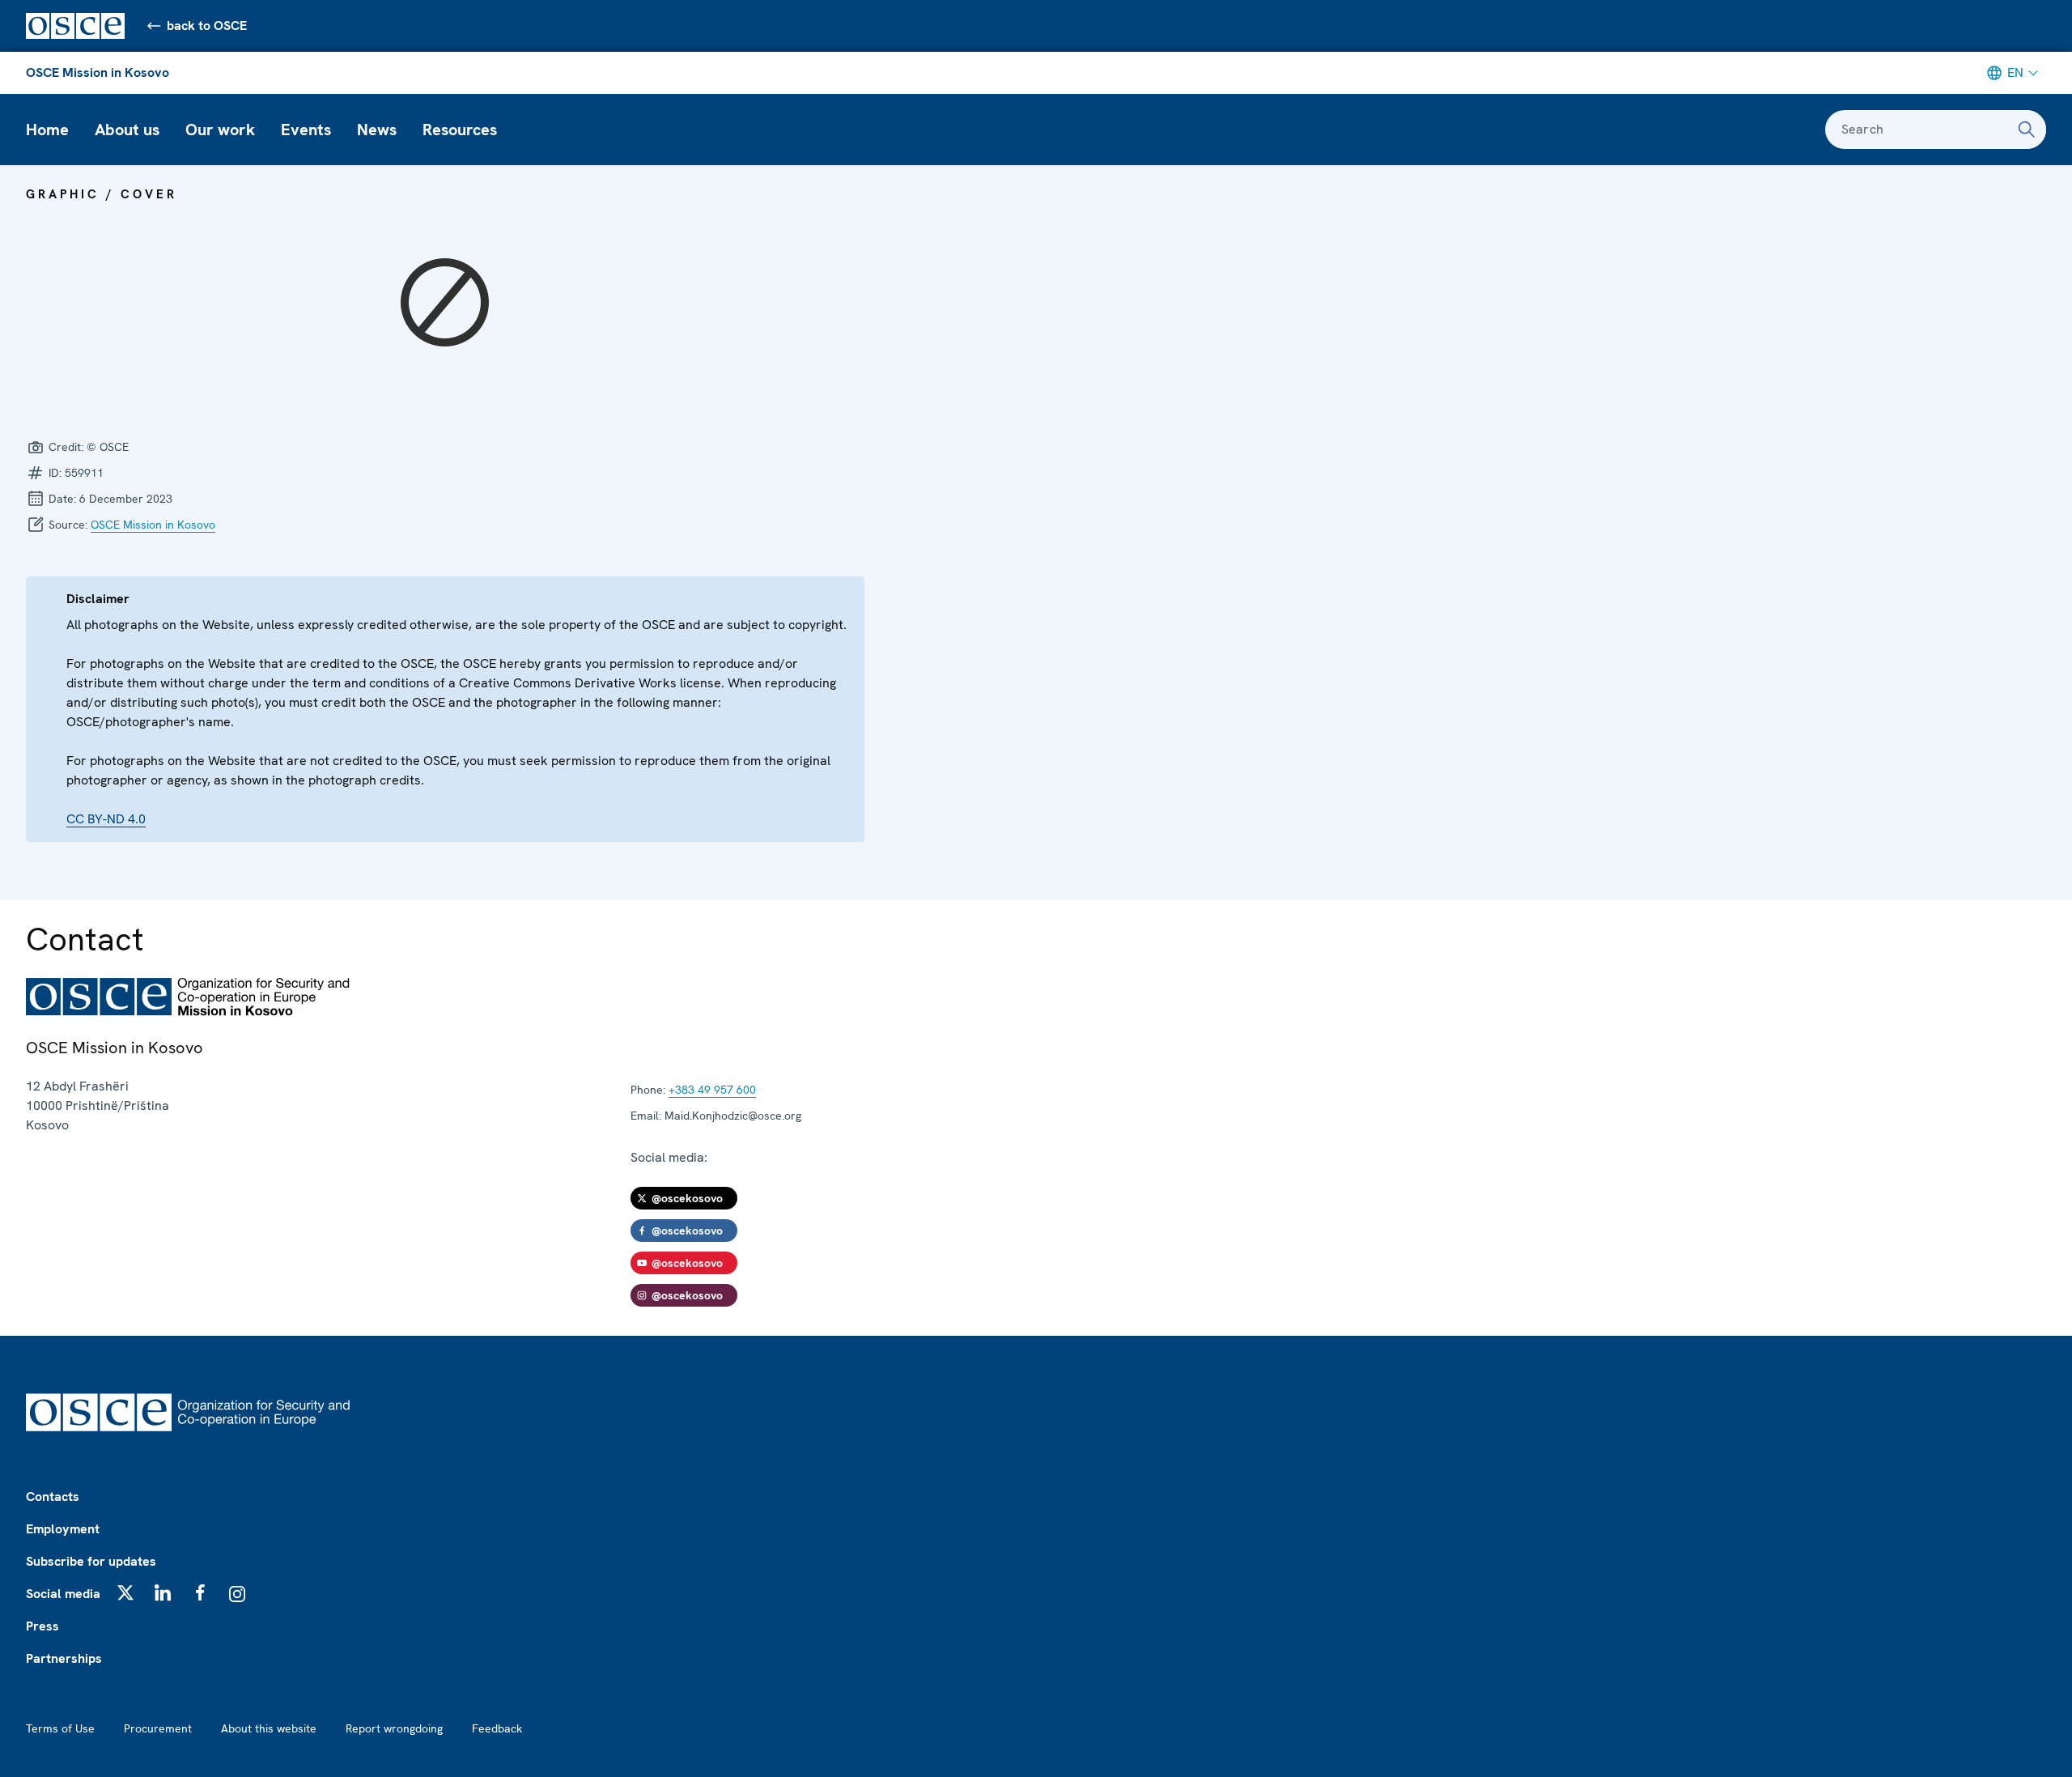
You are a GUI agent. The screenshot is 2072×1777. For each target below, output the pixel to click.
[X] (125, 1592)
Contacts (53, 1496)
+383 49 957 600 (712, 1090)
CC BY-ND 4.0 (106, 819)
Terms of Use (60, 1728)
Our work (220, 130)
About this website (269, 1728)
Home (47, 130)
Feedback (497, 1728)
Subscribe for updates (91, 1561)
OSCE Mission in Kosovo (98, 72)
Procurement (158, 1728)
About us (127, 130)
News (377, 130)
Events (306, 130)
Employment (63, 1529)
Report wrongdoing (394, 1728)
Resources (460, 130)
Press (42, 1626)
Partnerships (64, 1658)
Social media (63, 1594)
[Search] (2027, 130)
